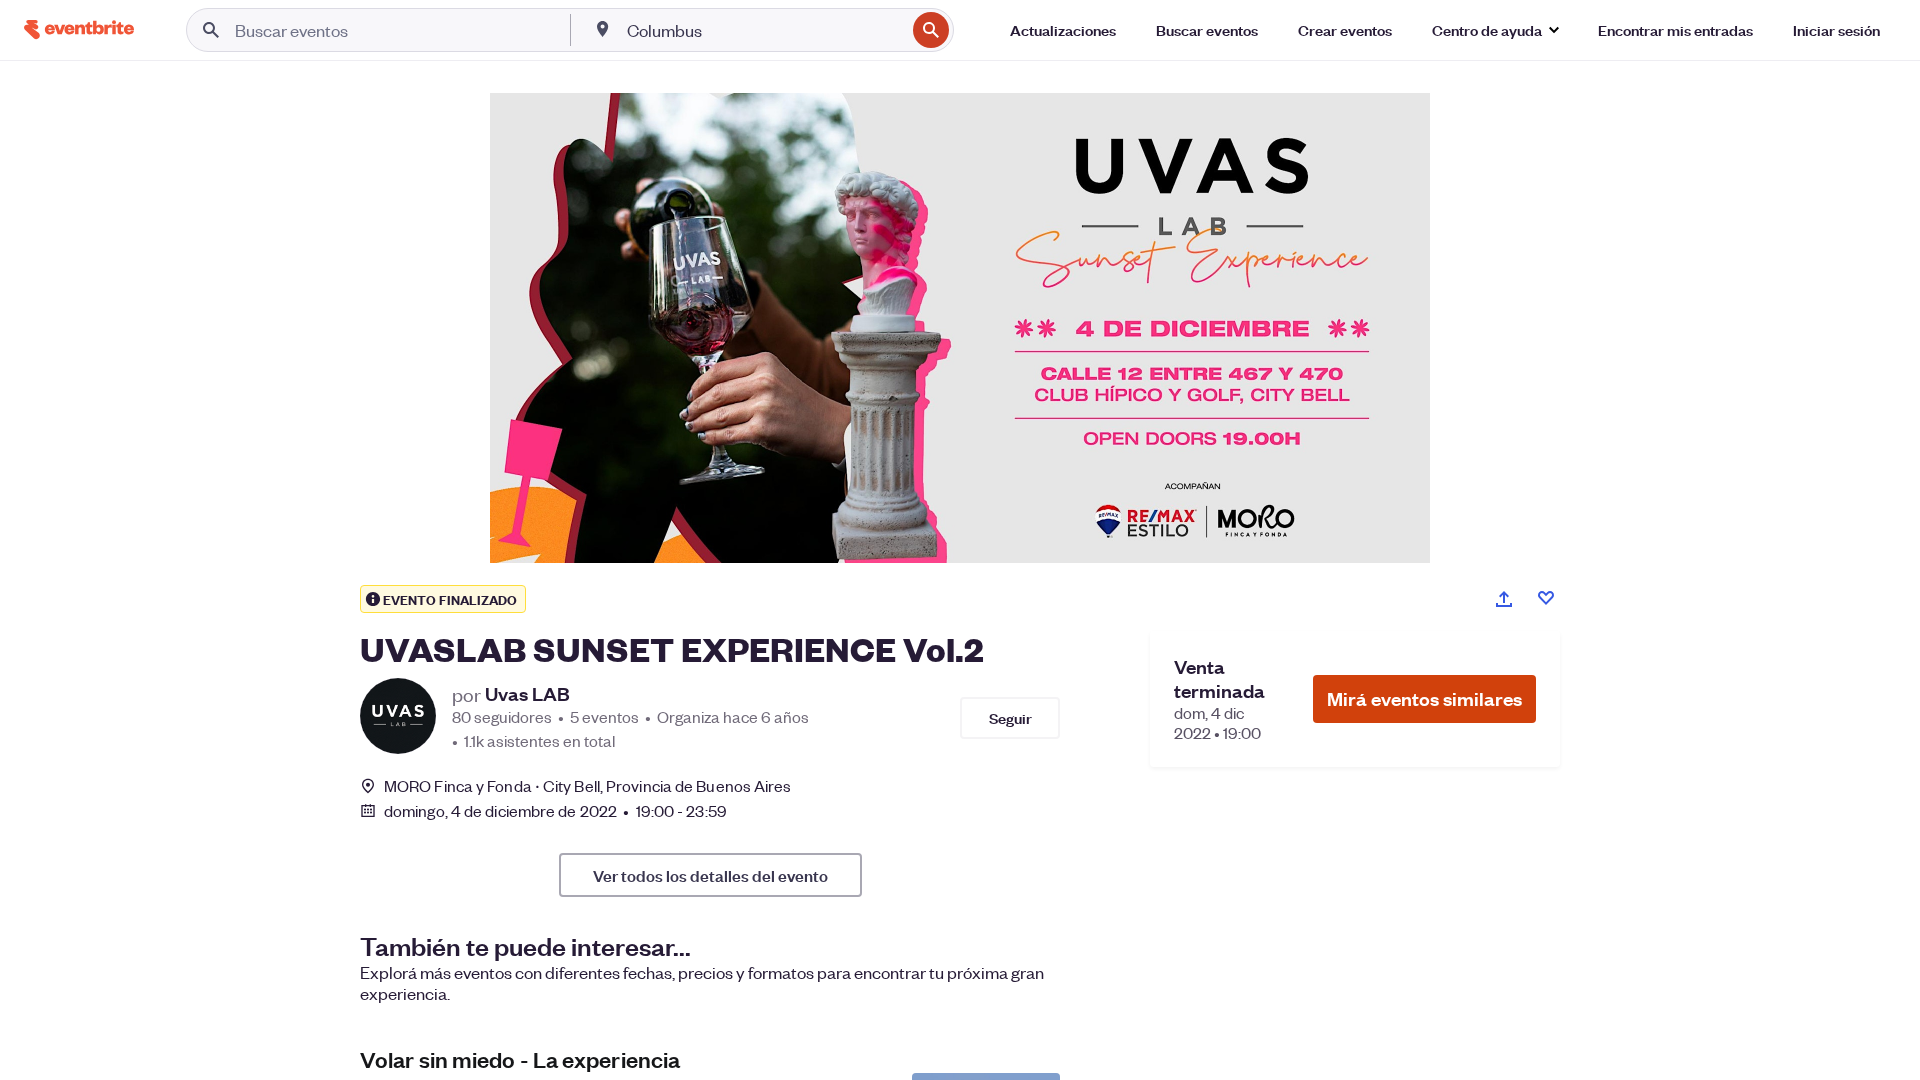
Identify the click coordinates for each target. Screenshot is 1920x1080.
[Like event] (1546, 598)
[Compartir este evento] (1504, 599)
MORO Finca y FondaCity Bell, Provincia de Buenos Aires (588, 785)
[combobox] (764, 30)
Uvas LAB (527, 694)
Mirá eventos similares (1424, 698)
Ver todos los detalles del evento (710, 875)
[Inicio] (79, 29)
